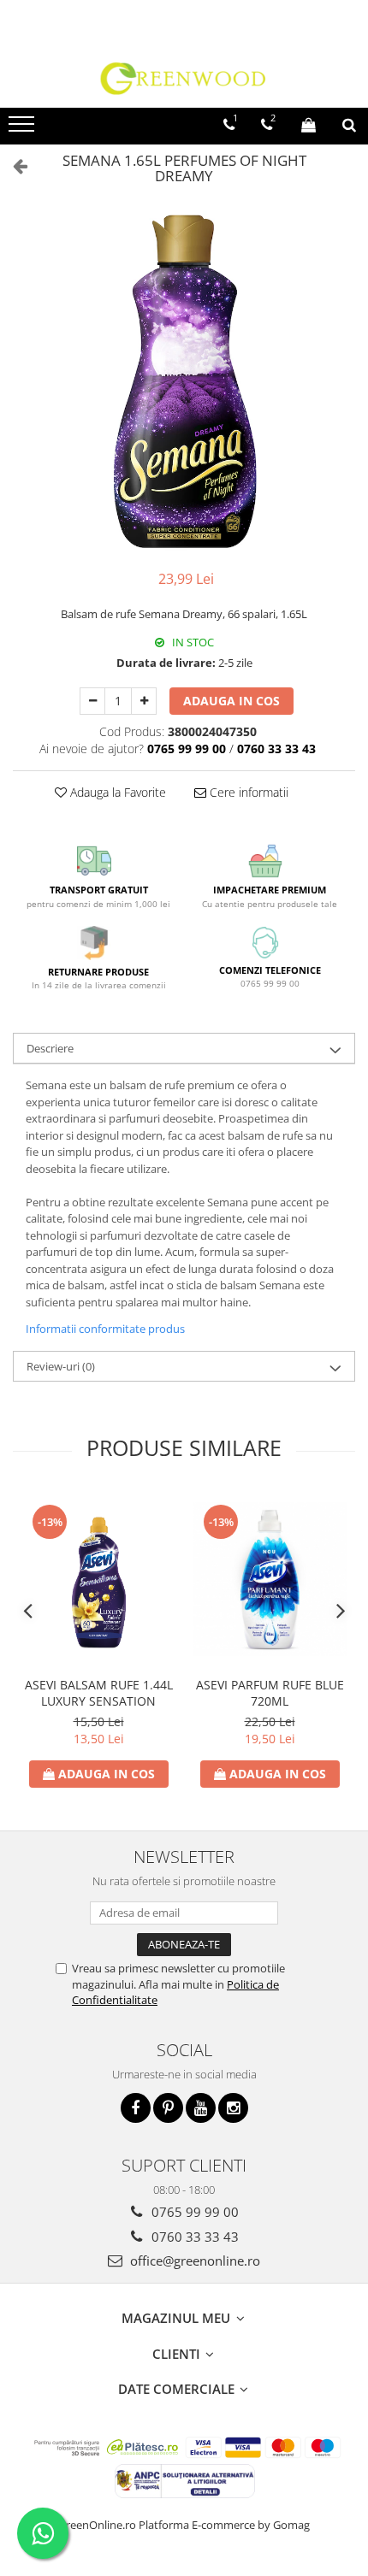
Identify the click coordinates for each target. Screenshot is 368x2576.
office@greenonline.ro (193, 2261)
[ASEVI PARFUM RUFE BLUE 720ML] (270, 1579)
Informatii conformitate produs (105, 1329)
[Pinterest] (168, 2108)
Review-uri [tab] (61, 1366)
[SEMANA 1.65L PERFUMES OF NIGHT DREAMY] (184, 381)
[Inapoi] (13, 165)
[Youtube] (201, 2108)
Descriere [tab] (50, 1048)
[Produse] (24, 129)
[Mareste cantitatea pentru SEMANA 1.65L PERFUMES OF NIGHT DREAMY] (144, 701)
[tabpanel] (184, 381)
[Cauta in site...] (349, 125)
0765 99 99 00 (193, 2212)
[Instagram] (233, 2108)
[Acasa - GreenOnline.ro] (184, 78)
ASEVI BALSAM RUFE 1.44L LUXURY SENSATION (99, 1693)
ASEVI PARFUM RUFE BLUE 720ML (270, 1693)
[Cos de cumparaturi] (309, 125)
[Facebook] (136, 2108)
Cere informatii (247, 792)
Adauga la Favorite (116, 792)
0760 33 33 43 (193, 2237)
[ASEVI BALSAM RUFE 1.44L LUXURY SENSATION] (98, 1579)
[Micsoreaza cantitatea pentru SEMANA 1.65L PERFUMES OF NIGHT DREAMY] (92, 701)
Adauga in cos (231, 701)
